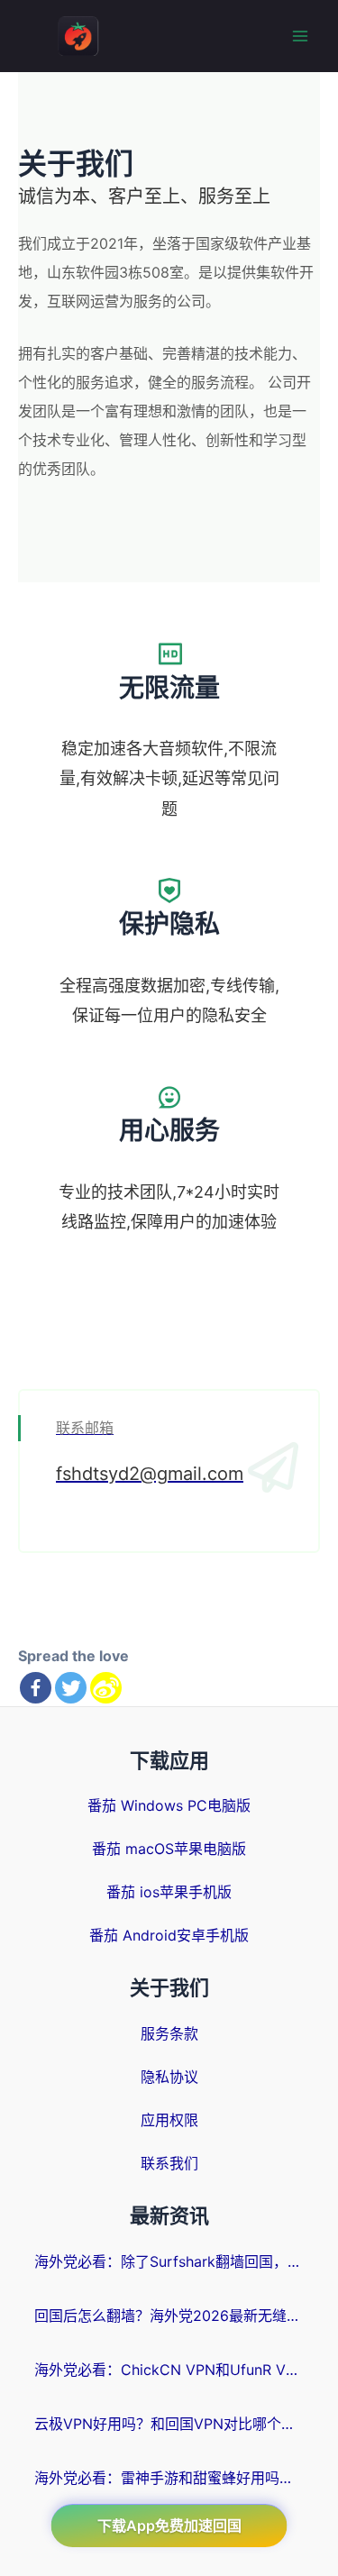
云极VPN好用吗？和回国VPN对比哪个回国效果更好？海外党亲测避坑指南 (169, 2424)
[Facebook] (36, 1688)
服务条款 (169, 2033)
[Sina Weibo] (106, 1688)
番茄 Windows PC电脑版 (169, 1805)
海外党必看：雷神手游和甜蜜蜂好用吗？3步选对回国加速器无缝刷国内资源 (169, 2478)
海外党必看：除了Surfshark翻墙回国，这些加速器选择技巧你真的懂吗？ (169, 2261)
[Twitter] (71, 1688)
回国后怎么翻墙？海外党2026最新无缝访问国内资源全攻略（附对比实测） (169, 2316)
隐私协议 (169, 2077)
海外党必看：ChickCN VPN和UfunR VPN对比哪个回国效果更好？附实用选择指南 (169, 2370)
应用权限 (169, 2120)
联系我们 (169, 2163)
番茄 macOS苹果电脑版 (169, 1849)
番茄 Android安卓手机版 (169, 1935)
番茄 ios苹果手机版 (169, 1892)
